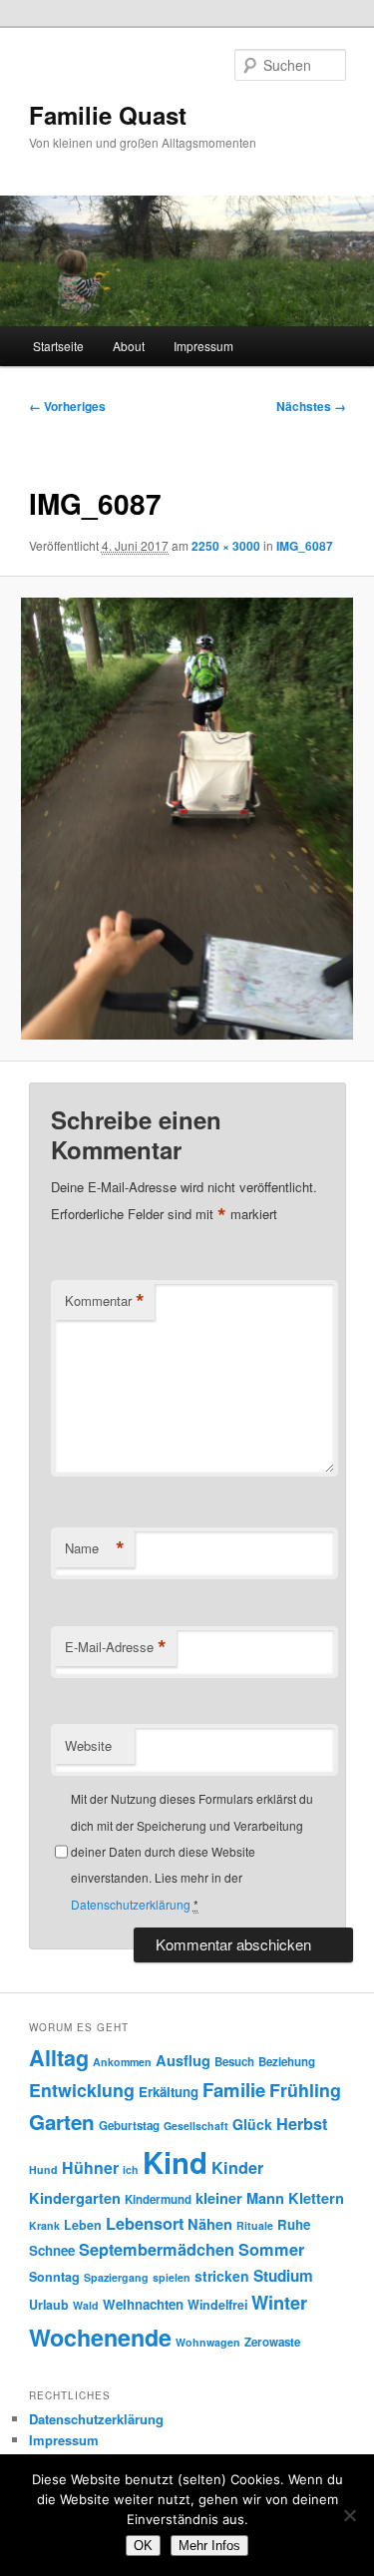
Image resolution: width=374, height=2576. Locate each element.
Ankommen (122, 2062)
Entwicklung (82, 2090)
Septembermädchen (157, 2249)
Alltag (59, 2058)
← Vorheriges (67, 406)
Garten (62, 2122)
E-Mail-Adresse (116, 1647)
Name (95, 1548)
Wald (86, 2305)
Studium (283, 2276)
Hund (43, 2169)
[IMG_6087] (187, 819)
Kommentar (105, 1301)
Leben (83, 2225)
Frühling (305, 2090)
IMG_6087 (305, 546)
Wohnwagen (208, 2342)
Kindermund (158, 2199)
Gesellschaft (196, 2126)
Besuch (234, 2062)
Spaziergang (116, 2277)
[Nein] (349, 2515)
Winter (279, 2303)
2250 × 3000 (226, 546)
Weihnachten (143, 2304)
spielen (172, 2277)
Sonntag (54, 2277)
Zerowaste (272, 2342)
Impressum (203, 346)
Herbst (302, 2124)
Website (88, 1745)
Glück (252, 2124)
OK (143, 2546)
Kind (175, 2162)
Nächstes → (311, 406)
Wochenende (100, 2337)
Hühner (90, 2167)
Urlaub (49, 2305)
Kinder (237, 2167)
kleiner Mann (240, 2198)
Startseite (58, 346)
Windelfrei (217, 2305)
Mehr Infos (209, 2546)
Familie (234, 2090)
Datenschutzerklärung (131, 1904)
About (129, 346)
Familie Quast (108, 115)
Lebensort (145, 2223)
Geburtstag (129, 2126)
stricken (222, 2276)
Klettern (316, 2198)
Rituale (255, 2225)
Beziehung (287, 2062)
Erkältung (169, 2092)
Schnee (52, 2250)
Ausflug (183, 2060)
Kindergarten (75, 2198)
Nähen (210, 2224)
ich (131, 2169)
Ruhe (294, 2224)
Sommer (271, 2249)
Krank (44, 2225)
